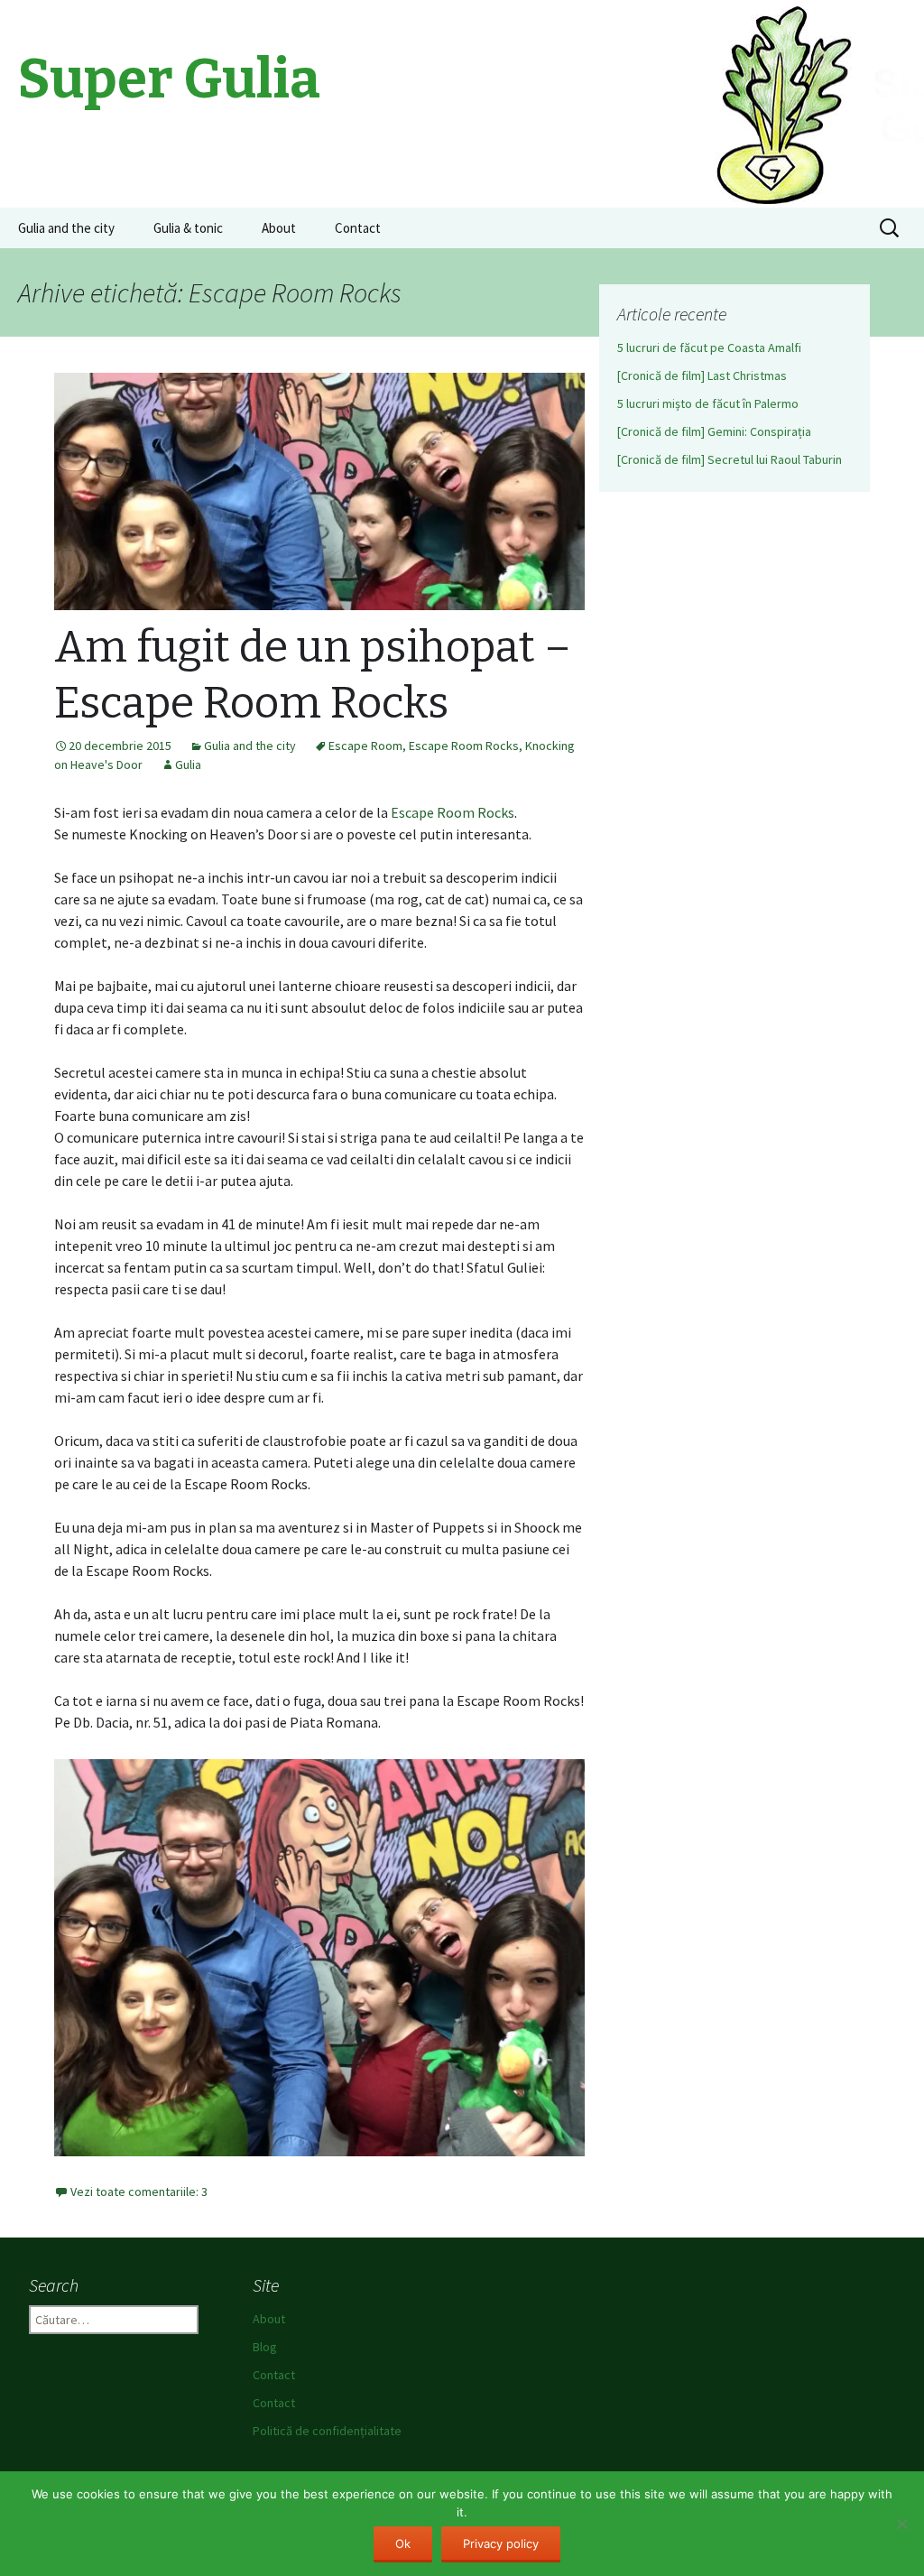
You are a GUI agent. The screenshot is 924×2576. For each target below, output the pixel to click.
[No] (901, 2524)
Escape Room (365, 746)
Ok (403, 2544)
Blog (265, 2347)
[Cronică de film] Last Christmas (702, 375)
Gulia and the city (66, 228)
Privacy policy (501, 2544)
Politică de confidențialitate (327, 2431)
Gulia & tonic (188, 228)
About (279, 228)
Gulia (188, 764)
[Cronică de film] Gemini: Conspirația (714, 431)
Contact (358, 228)
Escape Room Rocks (464, 746)
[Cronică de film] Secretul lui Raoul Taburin (730, 459)
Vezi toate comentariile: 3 (139, 2191)
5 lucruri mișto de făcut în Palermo (708, 403)
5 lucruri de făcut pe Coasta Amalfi (709, 347)
